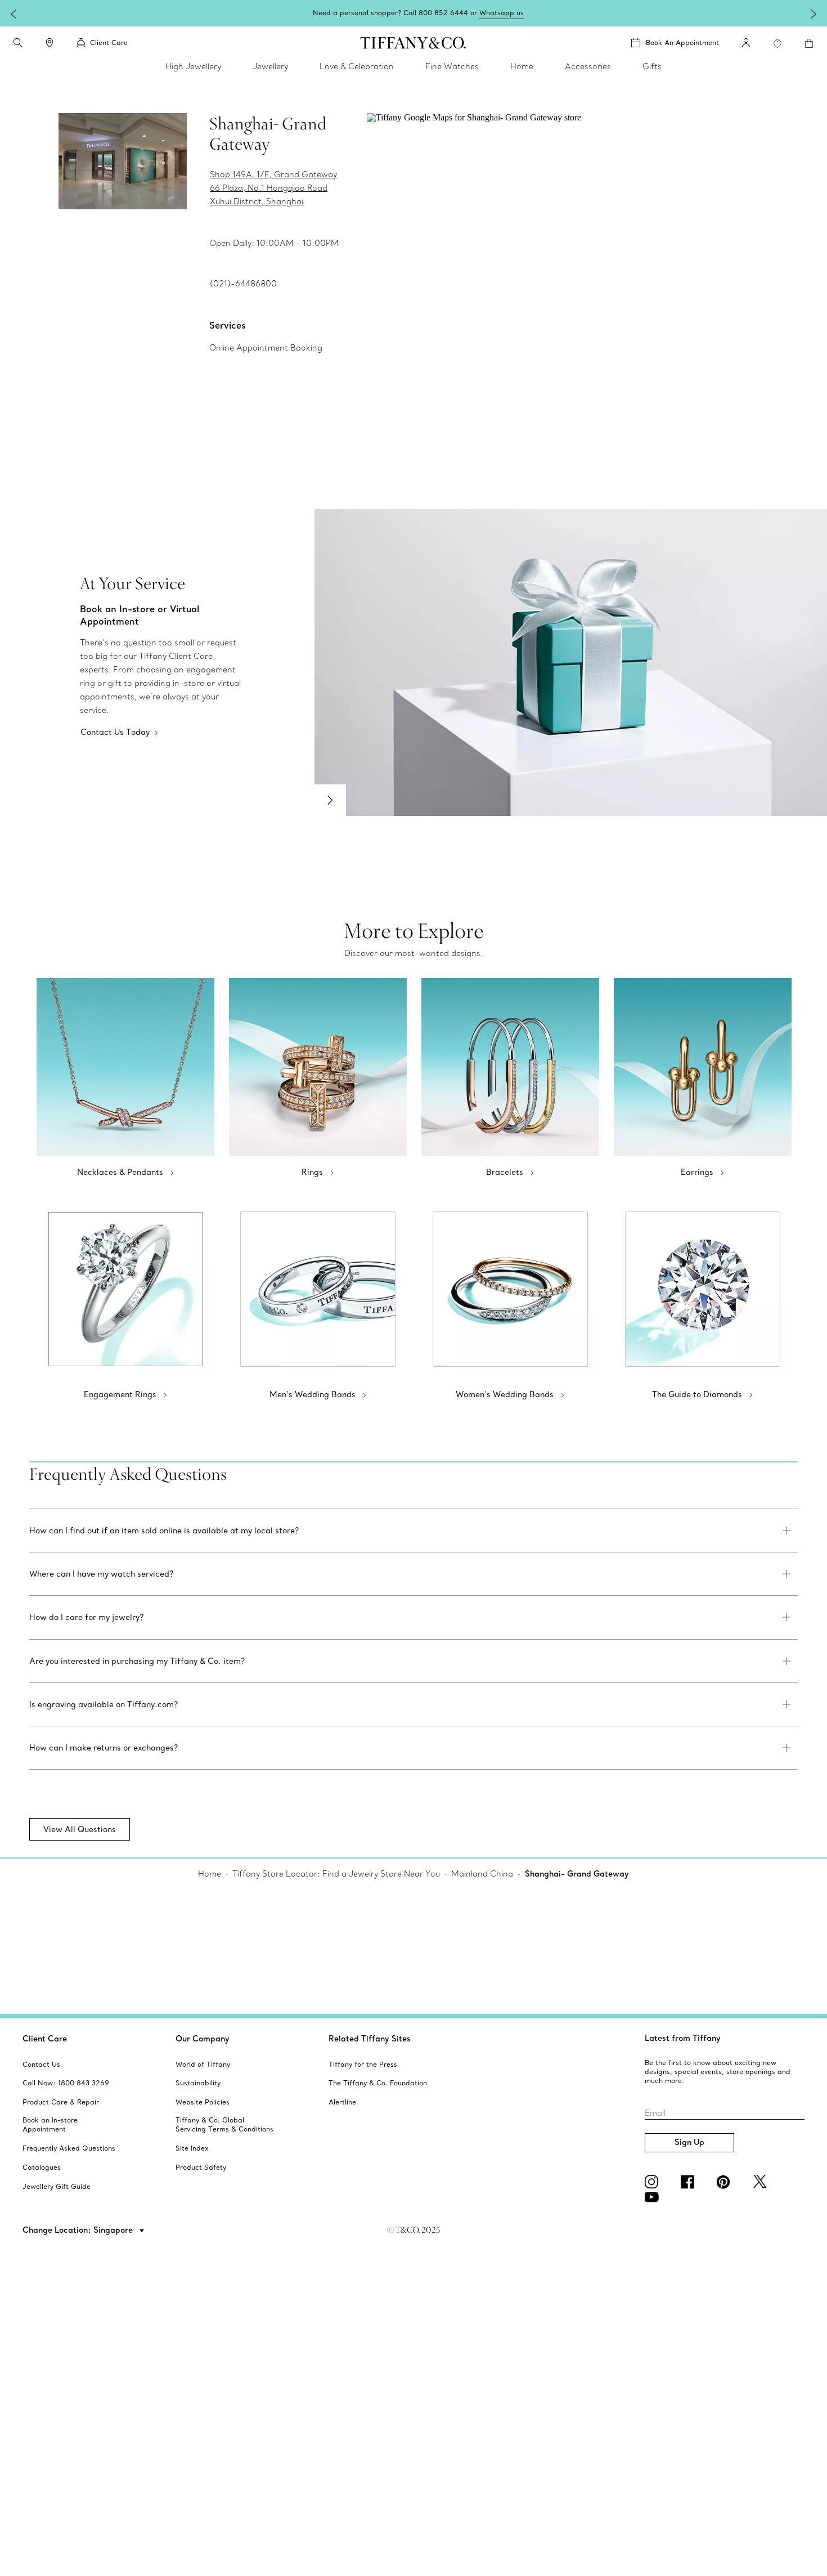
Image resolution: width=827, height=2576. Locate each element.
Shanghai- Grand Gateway (577, 1874)
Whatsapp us (502, 13)
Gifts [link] (652, 66)
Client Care (45, 2039)
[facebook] (690, 2182)
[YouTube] (654, 2197)
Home (210, 1874)
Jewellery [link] (270, 66)
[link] (50, 43)
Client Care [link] (109, 42)
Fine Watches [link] (452, 66)
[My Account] (746, 43)
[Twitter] (762, 2182)
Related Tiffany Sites (370, 2039)
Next (330, 800)
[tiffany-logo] (413, 43)
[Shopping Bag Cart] (809, 43)
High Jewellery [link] (193, 66)
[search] (18, 43)
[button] (18, 43)
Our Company (203, 2039)
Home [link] (522, 66)
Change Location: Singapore (79, 2230)
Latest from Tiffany (683, 2038)
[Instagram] (654, 2182)
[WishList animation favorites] (777, 43)
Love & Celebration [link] (357, 66)
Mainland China (482, 1874)
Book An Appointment (682, 42)
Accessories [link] (588, 66)
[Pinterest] (726, 2182)
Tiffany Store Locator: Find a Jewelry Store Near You (336, 1874)
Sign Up (689, 2142)
